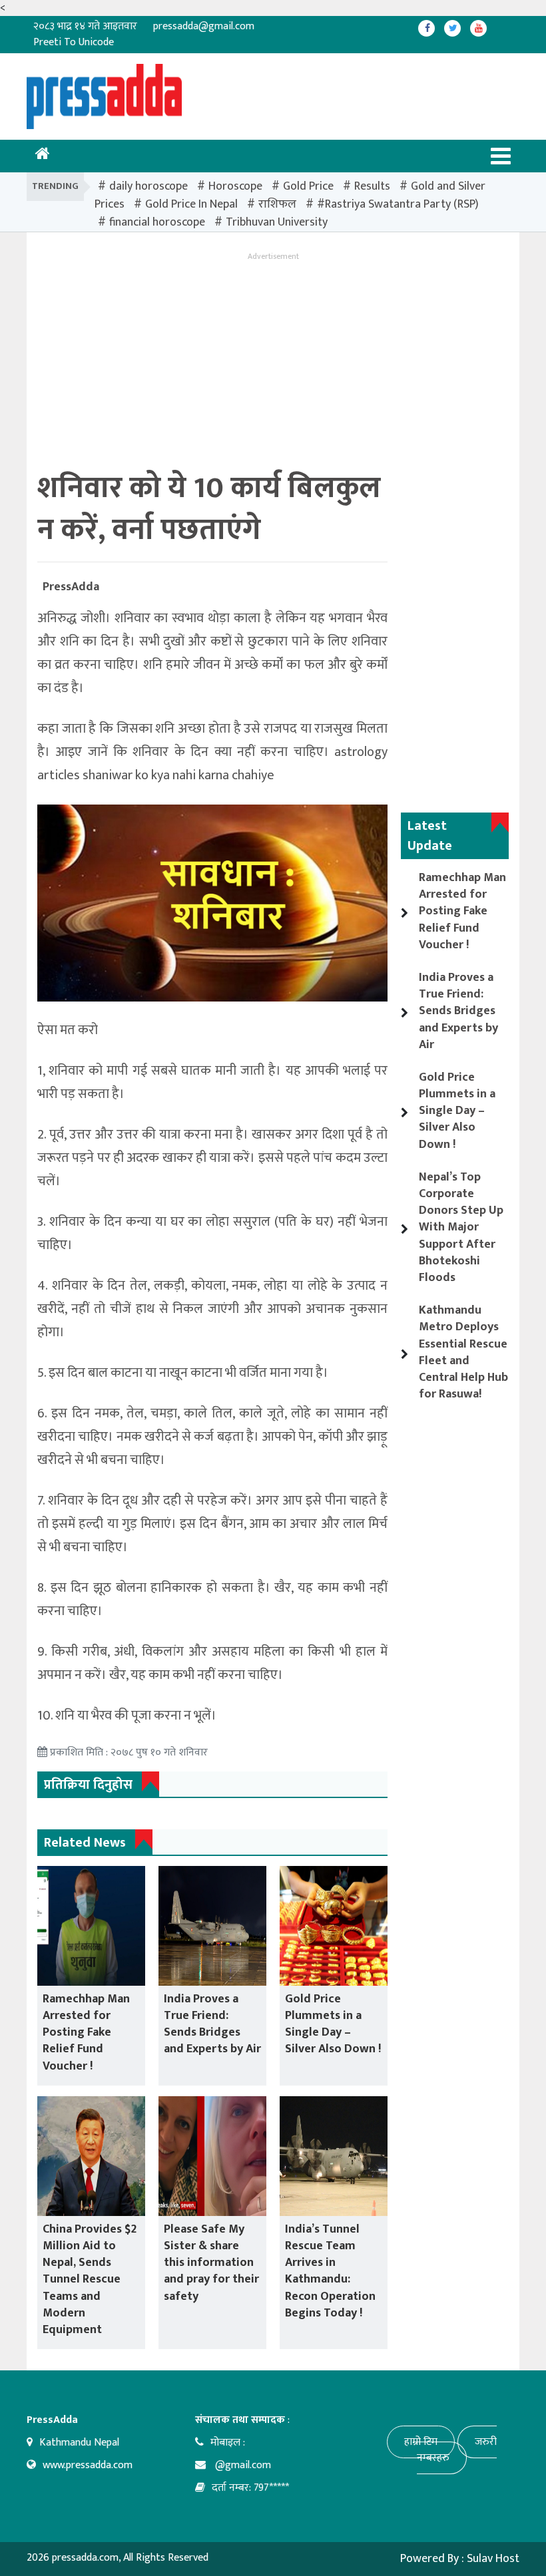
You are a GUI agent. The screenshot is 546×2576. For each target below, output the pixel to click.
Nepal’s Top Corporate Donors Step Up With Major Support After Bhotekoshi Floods (461, 1227)
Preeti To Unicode (74, 42)
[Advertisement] (278, 94)
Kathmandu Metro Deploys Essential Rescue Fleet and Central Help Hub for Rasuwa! (463, 1352)
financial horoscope (157, 222)
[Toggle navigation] (501, 156)
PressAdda (71, 587)
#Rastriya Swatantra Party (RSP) (398, 204)
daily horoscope (148, 186)
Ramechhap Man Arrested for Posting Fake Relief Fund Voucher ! (86, 2033)
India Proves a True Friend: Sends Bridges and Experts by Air (212, 2024)
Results (372, 186)
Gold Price (308, 186)
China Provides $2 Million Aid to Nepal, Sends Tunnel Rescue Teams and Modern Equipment (90, 2280)
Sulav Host (493, 2559)
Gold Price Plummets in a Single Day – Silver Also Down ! (333, 2024)
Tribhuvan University (277, 222)
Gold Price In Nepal (191, 204)
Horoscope (235, 186)
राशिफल (277, 204)
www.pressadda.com (88, 2465)
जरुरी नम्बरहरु (457, 2450)
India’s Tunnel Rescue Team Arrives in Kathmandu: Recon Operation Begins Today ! (330, 2271)
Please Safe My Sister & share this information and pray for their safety (211, 2263)
